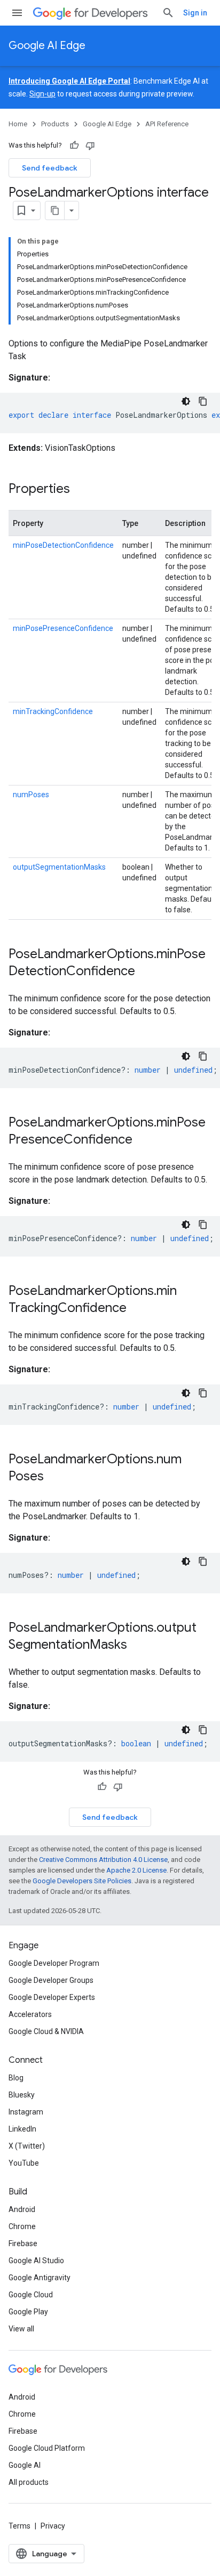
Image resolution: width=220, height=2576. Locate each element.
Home (18, 124)
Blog (16, 2078)
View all (21, 2329)
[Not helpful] (90, 145)
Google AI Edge (47, 46)
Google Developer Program (54, 1963)
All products (29, 2482)
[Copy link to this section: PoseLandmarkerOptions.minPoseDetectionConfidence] (146, 972)
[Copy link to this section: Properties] (81, 490)
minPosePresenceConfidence (63, 628)
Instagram (26, 2112)
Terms (19, 2526)
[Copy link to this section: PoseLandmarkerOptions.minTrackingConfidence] (137, 1309)
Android (22, 2209)
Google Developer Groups (51, 1980)
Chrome (22, 2226)
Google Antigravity (40, 2278)
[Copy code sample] (203, 401)
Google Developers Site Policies (82, 1881)
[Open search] (168, 13)
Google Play (28, 2312)
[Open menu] (17, 13)
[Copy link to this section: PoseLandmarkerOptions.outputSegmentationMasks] (138, 1646)
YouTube (24, 2163)
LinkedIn (22, 2129)
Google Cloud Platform (47, 2448)
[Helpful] (74, 145)
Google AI (25, 2465)
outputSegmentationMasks (59, 867)
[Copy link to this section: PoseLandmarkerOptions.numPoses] (54, 1477)
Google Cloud (31, 2295)
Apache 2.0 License (136, 1870)
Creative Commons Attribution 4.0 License (103, 1860)
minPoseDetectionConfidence (63, 545)
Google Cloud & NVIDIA (46, 2031)
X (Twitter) (27, 2146)
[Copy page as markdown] (55, 210)
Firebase (23, 2243)
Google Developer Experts (52, 1997)
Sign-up (42, 94)
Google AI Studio (36, 2261)
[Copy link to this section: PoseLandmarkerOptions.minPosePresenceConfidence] (143, 1140)
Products (55, 124)
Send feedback (50, 168)
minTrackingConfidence (53, 711)
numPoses (31, 795)
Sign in (195, 13)
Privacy (53, 2526)
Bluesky (22, 2095)
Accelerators (30, 2014)
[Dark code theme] (186, 401)
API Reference (167, 124)
